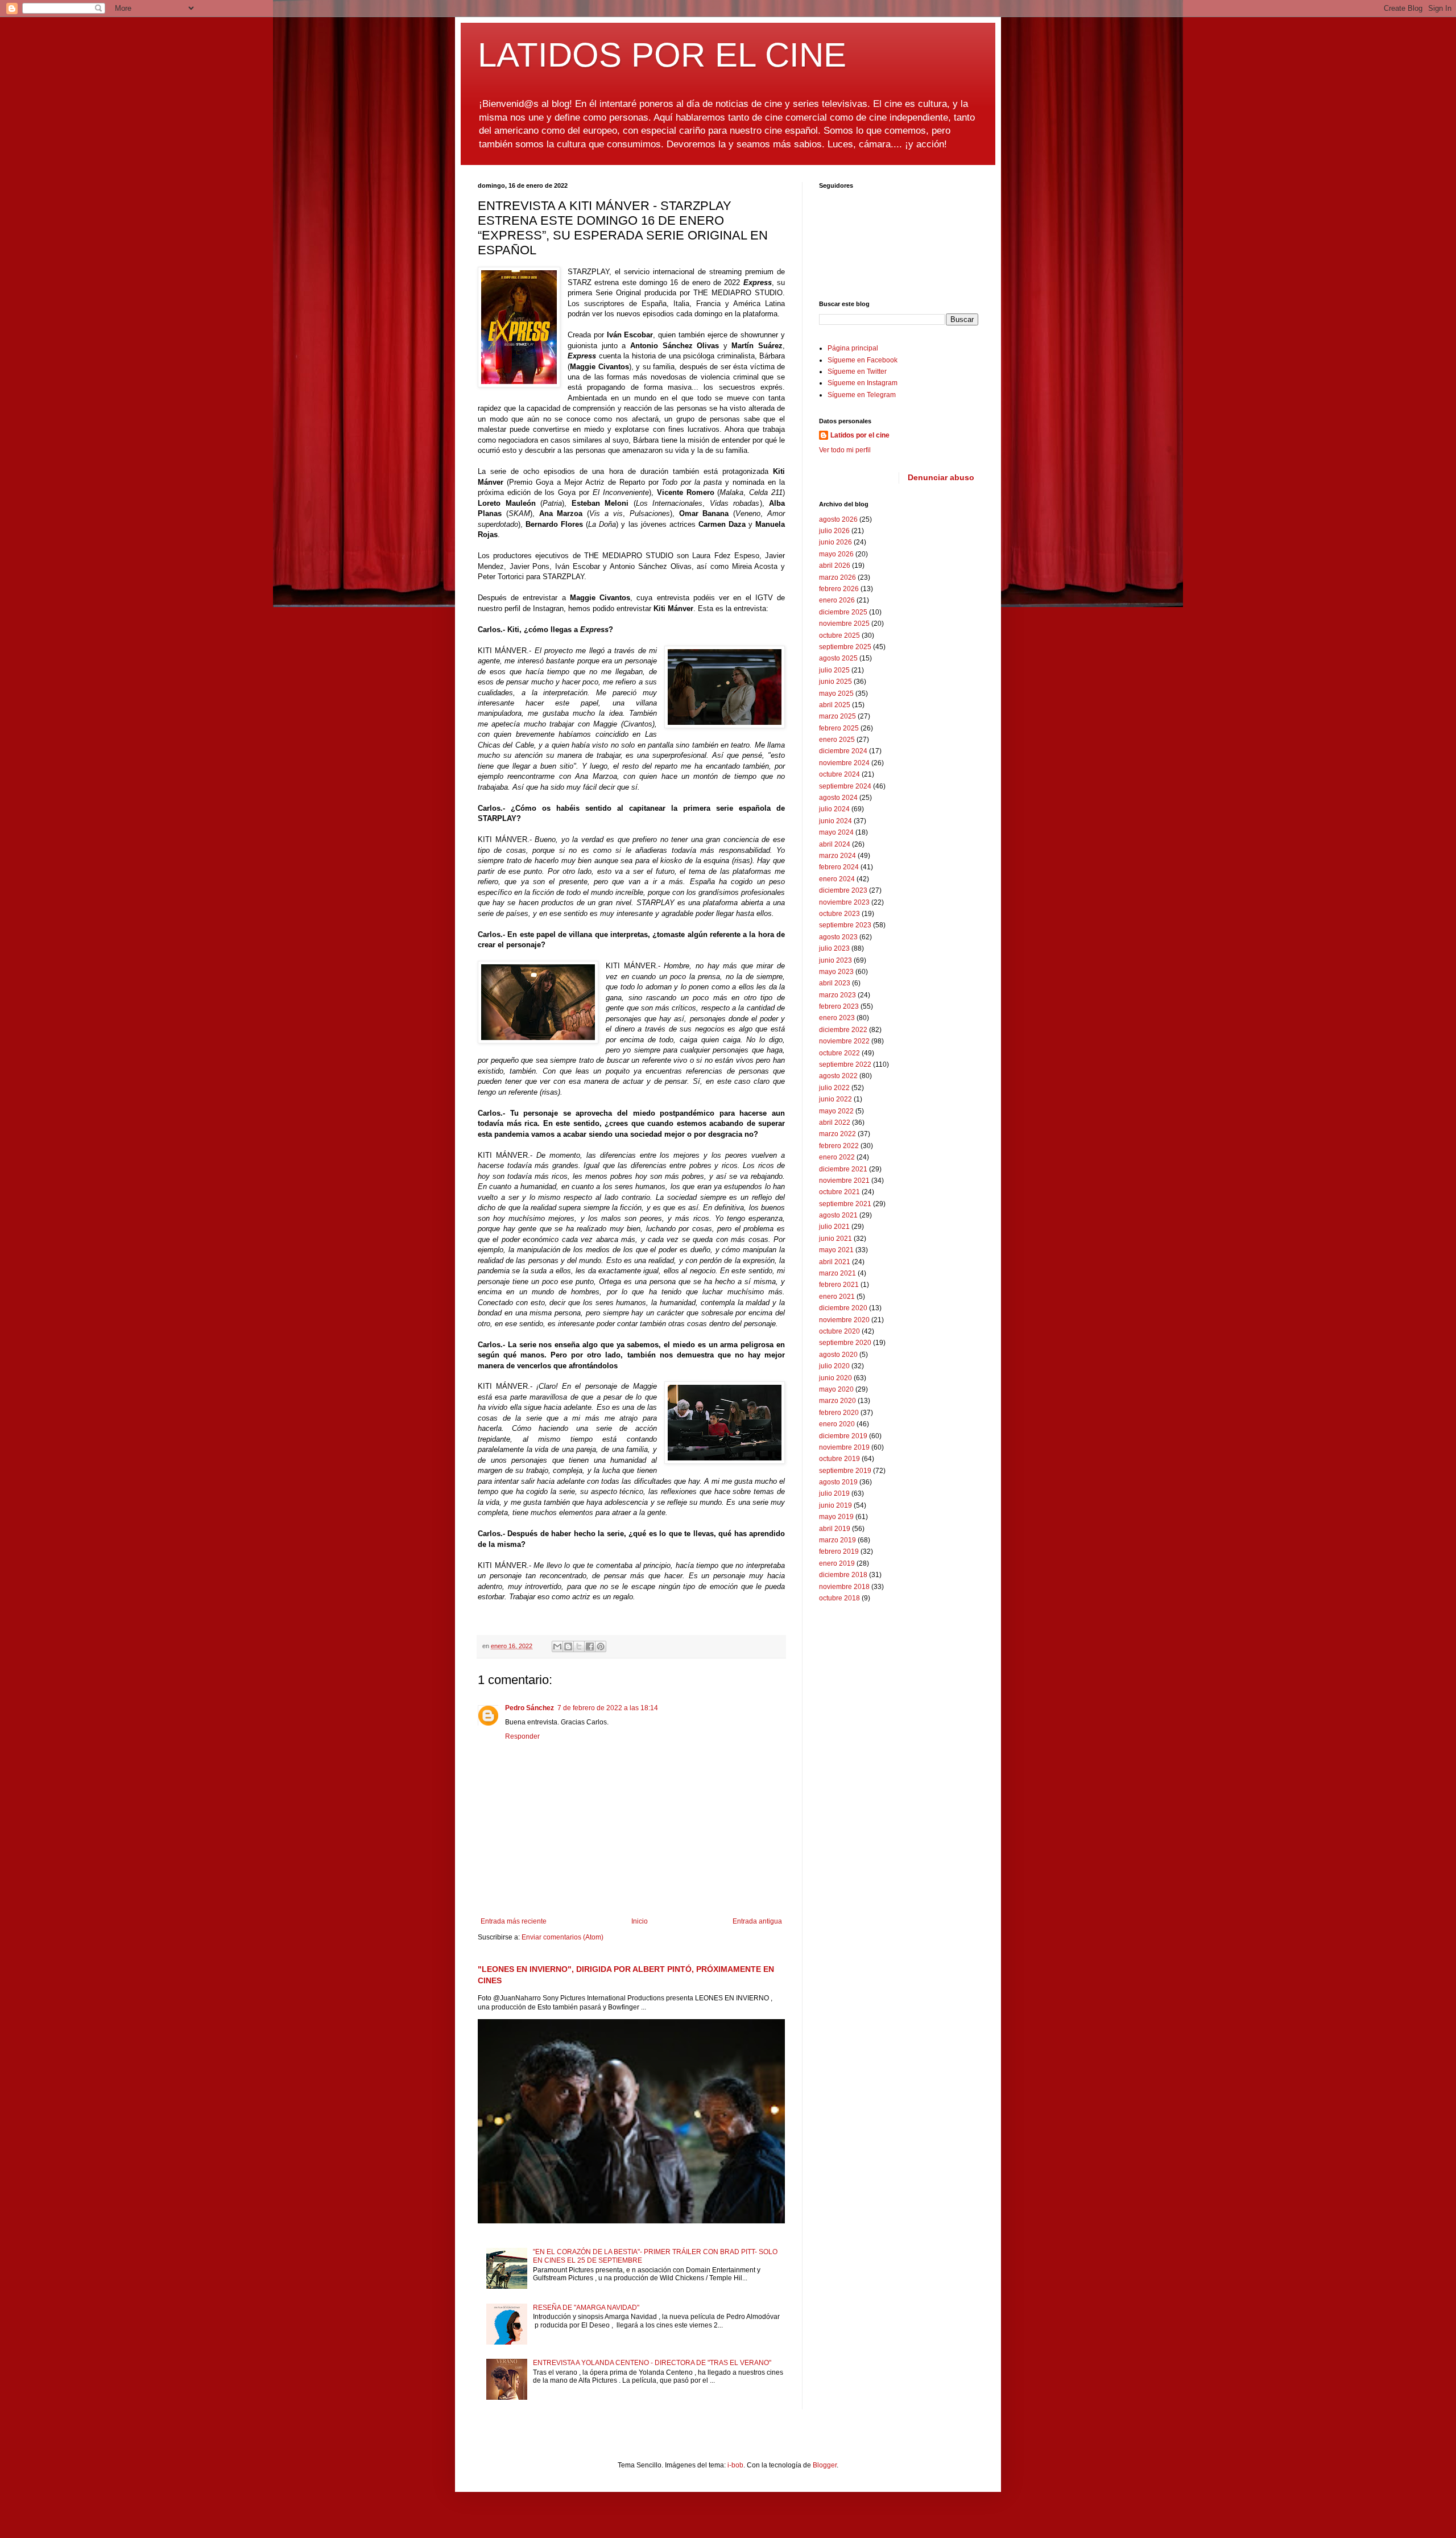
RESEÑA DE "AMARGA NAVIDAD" (586, 2308)
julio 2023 (834, 948)
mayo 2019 (836, 1517)
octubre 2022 (839, 1053)
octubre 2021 (839, 1192)
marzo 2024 (837, 856)
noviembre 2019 (844, 1447)
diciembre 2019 (843, 1436)
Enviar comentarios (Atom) (562, 1937)
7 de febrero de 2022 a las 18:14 (608, 1708)
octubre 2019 (839, 1459)
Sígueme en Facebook (863, 360)
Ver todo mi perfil (845, 450)
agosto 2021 (838, 1215)
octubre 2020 (839, 1331)
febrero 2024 (839, 867)
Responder (522, 1736)
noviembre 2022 (844, 1041)
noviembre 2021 (844, 1181)
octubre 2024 (839, 774)
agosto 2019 (838, 1482)
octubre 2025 (839, 635)
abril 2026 (835, 566)
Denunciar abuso (941, 477)
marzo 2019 (837, 1540)
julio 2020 (834, 1366)
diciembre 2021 (843, 1169)
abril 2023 (835, 983)
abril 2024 (835, 844)
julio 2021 (834, 1227)
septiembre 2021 (845, 1204)
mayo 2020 (836, 1389)
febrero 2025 (839, 728)
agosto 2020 (838, 1355)
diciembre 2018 (843, 1575)
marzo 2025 (837, 716)
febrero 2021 (839, 1285)
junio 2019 (835, 1505)
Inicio (640, 1921)
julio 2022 (834, 1088)
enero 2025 (837, 740)
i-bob (735, 2465)
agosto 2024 (838, 798)
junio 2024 (835, 821)
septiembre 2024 (845, 786)
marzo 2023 (837, 995)
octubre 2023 (839, 914)
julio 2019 (834, 1493)
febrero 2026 (839, 589)
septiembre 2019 (845, 1471)
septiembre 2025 (845, 647)
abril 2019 (835, 1529)
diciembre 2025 (843, 612)
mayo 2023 (836, 972)
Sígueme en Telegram (862, 395)
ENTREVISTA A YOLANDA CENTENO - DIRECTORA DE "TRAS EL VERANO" (652, 2363)
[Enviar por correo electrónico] (557, 1646)
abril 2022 (835, 1123)
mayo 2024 (836, 832)
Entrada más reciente (514, 1921)
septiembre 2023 (845, 925)
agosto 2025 (838, 658)
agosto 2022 (838, 1076)
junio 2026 (835, 542)
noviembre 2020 (844, 1320)
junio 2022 (835, 1099)
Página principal (853, 348)
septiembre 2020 (845, 1343)
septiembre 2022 (845, 1064)
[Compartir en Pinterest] (601, 1646)
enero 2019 (837, 1563)
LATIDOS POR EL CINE (662, 55)
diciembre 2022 (843, 1030)
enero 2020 (837, 1424)
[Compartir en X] (579, 1646)
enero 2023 (837, 1018)
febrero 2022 (839, 1146)
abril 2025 (835, 705)
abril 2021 (835, 1262)
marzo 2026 (837, 577)
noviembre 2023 (844, 902)
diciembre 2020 (843, 1308)
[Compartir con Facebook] (590, 1646)
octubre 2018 (839, 1598)
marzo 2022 (837, 1134)
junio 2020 (835, 1378)
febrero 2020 (839, 1413)
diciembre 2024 (843, 751)
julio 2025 (834, 670)
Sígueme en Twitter (857, 372)
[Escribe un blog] (568, 1646)
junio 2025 (835, 682)
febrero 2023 (839, 1006)
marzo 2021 (837, 1273)
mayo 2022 (836, 1111)
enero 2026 (837, 600)
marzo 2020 (837, 1401)
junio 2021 (835, 1239)
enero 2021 (837, 1297)
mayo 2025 (836, 694)
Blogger (825, 2465)
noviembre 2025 (844, 624)
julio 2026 (834, 531)
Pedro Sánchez (530, 1708)
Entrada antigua (757, 1921)
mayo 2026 (836, 554)
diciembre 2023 (843, 890)
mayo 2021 (836, 1250)
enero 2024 (837, 879)
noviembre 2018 (844, 1587)
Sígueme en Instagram (863, 383)
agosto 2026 (838, 519)
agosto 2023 (838, 937)
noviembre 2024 (844, 763)
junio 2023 (835, 960)
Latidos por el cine (860, 435)
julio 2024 (834, 809)
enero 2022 (837, 1157)
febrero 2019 (839, 1551)
